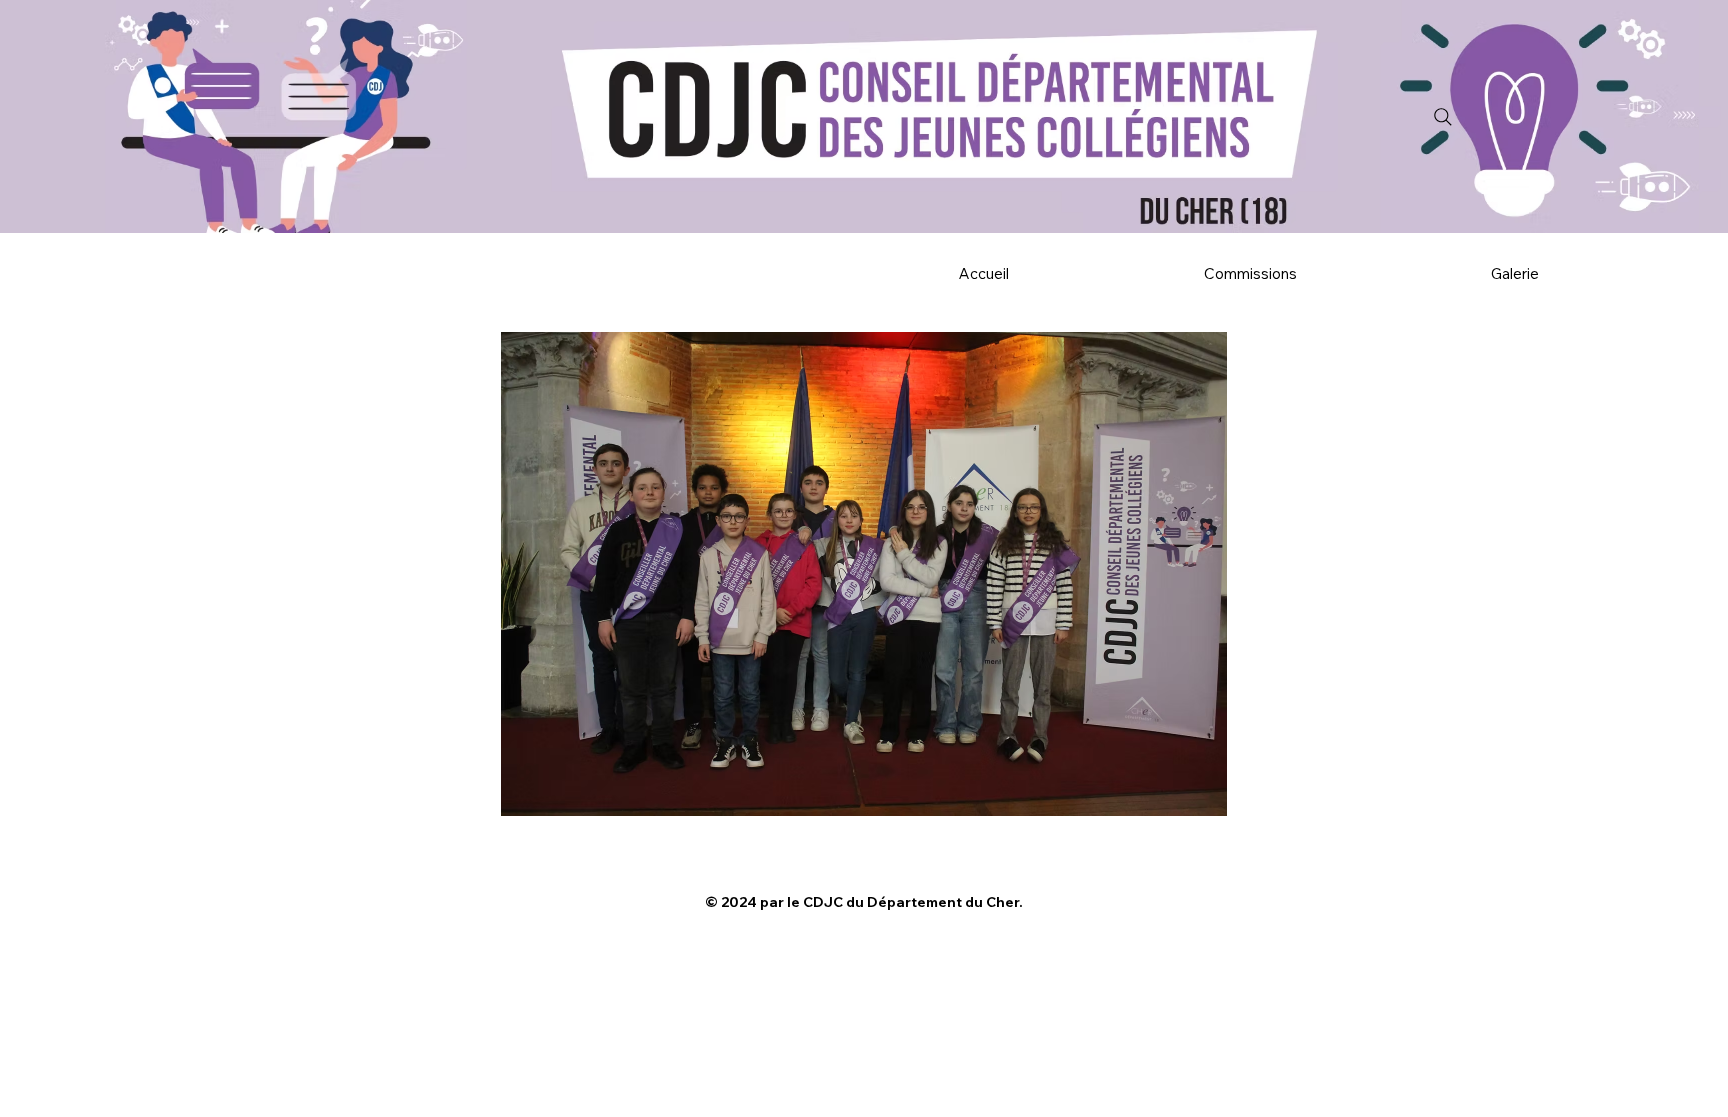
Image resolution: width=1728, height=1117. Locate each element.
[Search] (1443, 117)
